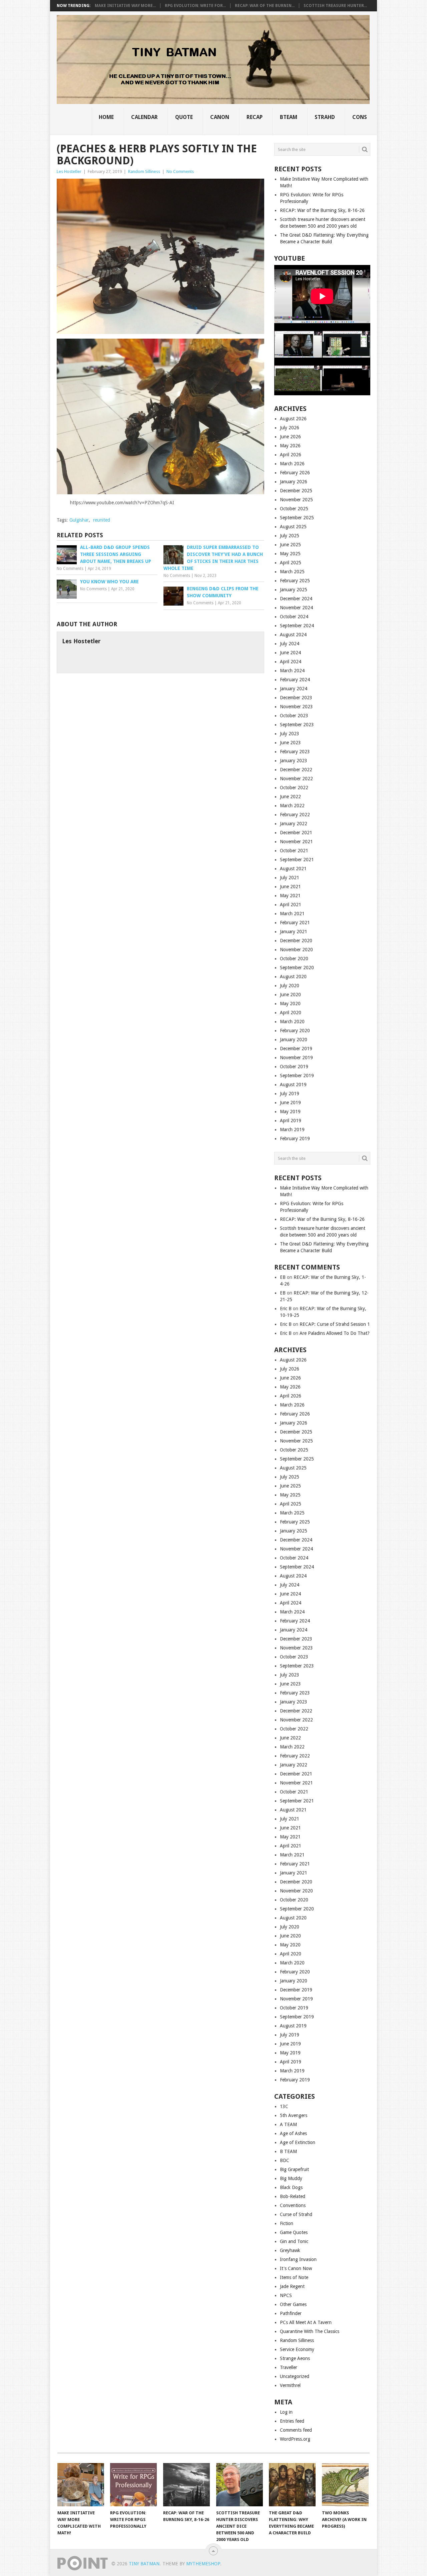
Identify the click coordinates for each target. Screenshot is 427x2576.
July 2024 (290, 644)
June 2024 (290, 653)
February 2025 (295, 581)
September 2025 (297, 518)
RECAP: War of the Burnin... (265, 6)
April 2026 (291, 455)
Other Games (293, 2304)
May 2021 (290, 896)
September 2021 (297, 860)
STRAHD (325, 117)
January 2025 (294, 590)
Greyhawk (290, 2250)
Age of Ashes (293, 2133)
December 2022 (296, 770)
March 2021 (292, 914)
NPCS (286, 2295)
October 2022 (294, 788)
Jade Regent (292, 2286)
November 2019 (296, 1058)
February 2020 (295, 1031)
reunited (102, 520)
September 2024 (297, 626)
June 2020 (290, 995)
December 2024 (296, 599)
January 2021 (294, 932)
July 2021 (290, 878)
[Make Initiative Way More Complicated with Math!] (81, 2485)
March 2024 (292, 671)
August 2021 (293, 869)
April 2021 (291, 905)
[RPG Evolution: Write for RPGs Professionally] (133, 2485)
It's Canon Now (296, 2268)
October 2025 (294, 509)
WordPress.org (295, 2439)
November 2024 (296, 608)
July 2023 (290, 734)
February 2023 (295, 752)
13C (284, 2106)
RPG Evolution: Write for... (195, 6)
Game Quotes (294, 2232)
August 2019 (293, 1085)
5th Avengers (294, 2115)
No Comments (180, 171)
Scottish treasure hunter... (335, 6)
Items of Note (294, 2277)
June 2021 (290, 887)
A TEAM (288, 2124)
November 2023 (296, 707)
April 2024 (291, 662)
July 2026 (290, 428)
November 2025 (296, 500)
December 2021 (296, 833)
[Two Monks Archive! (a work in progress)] (345, 2485)
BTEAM (289, 117)
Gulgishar (79, 520)
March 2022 (292, 806)
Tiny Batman (144, 2564)
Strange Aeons (295, 2358)
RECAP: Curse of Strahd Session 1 (335, 1324)
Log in (286, 2412)
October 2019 (294, 1067)
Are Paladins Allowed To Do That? (335, 1333)
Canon (220, 117)
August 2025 (293, 527)
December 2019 (296, 1049)
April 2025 (291, 563)
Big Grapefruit (294, 2169)
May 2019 (290, 1112)
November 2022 (296, 779)
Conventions (293, 2205)
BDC (285, 2160)
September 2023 (297, 725)
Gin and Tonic (294, 2241)
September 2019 (297, 1076)
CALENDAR (144, 117)
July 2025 (290, 536)
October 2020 (294, 959)
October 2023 (294, 716)
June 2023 (290, 743)
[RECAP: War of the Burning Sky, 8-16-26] (186, 2485)
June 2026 (290, 437)
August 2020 (293, 977)
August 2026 (293, 419)
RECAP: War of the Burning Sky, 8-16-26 (322, 210)
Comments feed (296, 2430)
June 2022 (290, 797)
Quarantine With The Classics (310, 2331)
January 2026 (294, 482)
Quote (184, 117)
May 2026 (290, 446)
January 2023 (294, 761)
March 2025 (292, 572)
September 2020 (297, 968)
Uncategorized (295, 2376)
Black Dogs (291, 2187)
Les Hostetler (69, 171)
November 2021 (296, 842)
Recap (255, 117)
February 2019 (295, 1139)
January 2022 (294, 824)
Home (106, 117)
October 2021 (294, 851)
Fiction (287, 2223)
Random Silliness (144, 171)
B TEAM (288, 2151)
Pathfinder (291, 2313)
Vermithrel (290, 2385)
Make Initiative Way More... (125, 6)
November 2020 (296, 950)
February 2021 (295, 923)
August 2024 (293, 635)
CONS (360, 117)
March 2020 (292, 1022)
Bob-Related (293, 2196)
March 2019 (292, 1130)
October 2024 (294, 617)
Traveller (289, 2367)
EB (283, 1277)
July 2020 (290, 986)
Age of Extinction (298, 2142)
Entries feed (292, 2421)
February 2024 (295, 680)
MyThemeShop (203, 2564)
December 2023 (296, 698)
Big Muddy (291, 2178)
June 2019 (290, 1103)
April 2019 (291, 1121)
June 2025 (290, 545)
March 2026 (292, 464)
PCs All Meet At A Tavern (306, 2322)
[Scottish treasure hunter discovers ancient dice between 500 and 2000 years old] (240, 2485)
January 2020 (294, 1040)
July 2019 (290, 1094)
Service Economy (297, 2349)
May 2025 (290, 554)
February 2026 (295, 473)
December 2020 (296, 941)
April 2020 (291, 1013)
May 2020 (290, 1004)
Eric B (286, 1308)
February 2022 (295, 815)
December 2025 (296, 491)
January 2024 (294, 689)
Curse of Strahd (296, 2214)
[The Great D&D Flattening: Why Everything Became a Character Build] (292, 2485)
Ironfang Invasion (298, 2259)
